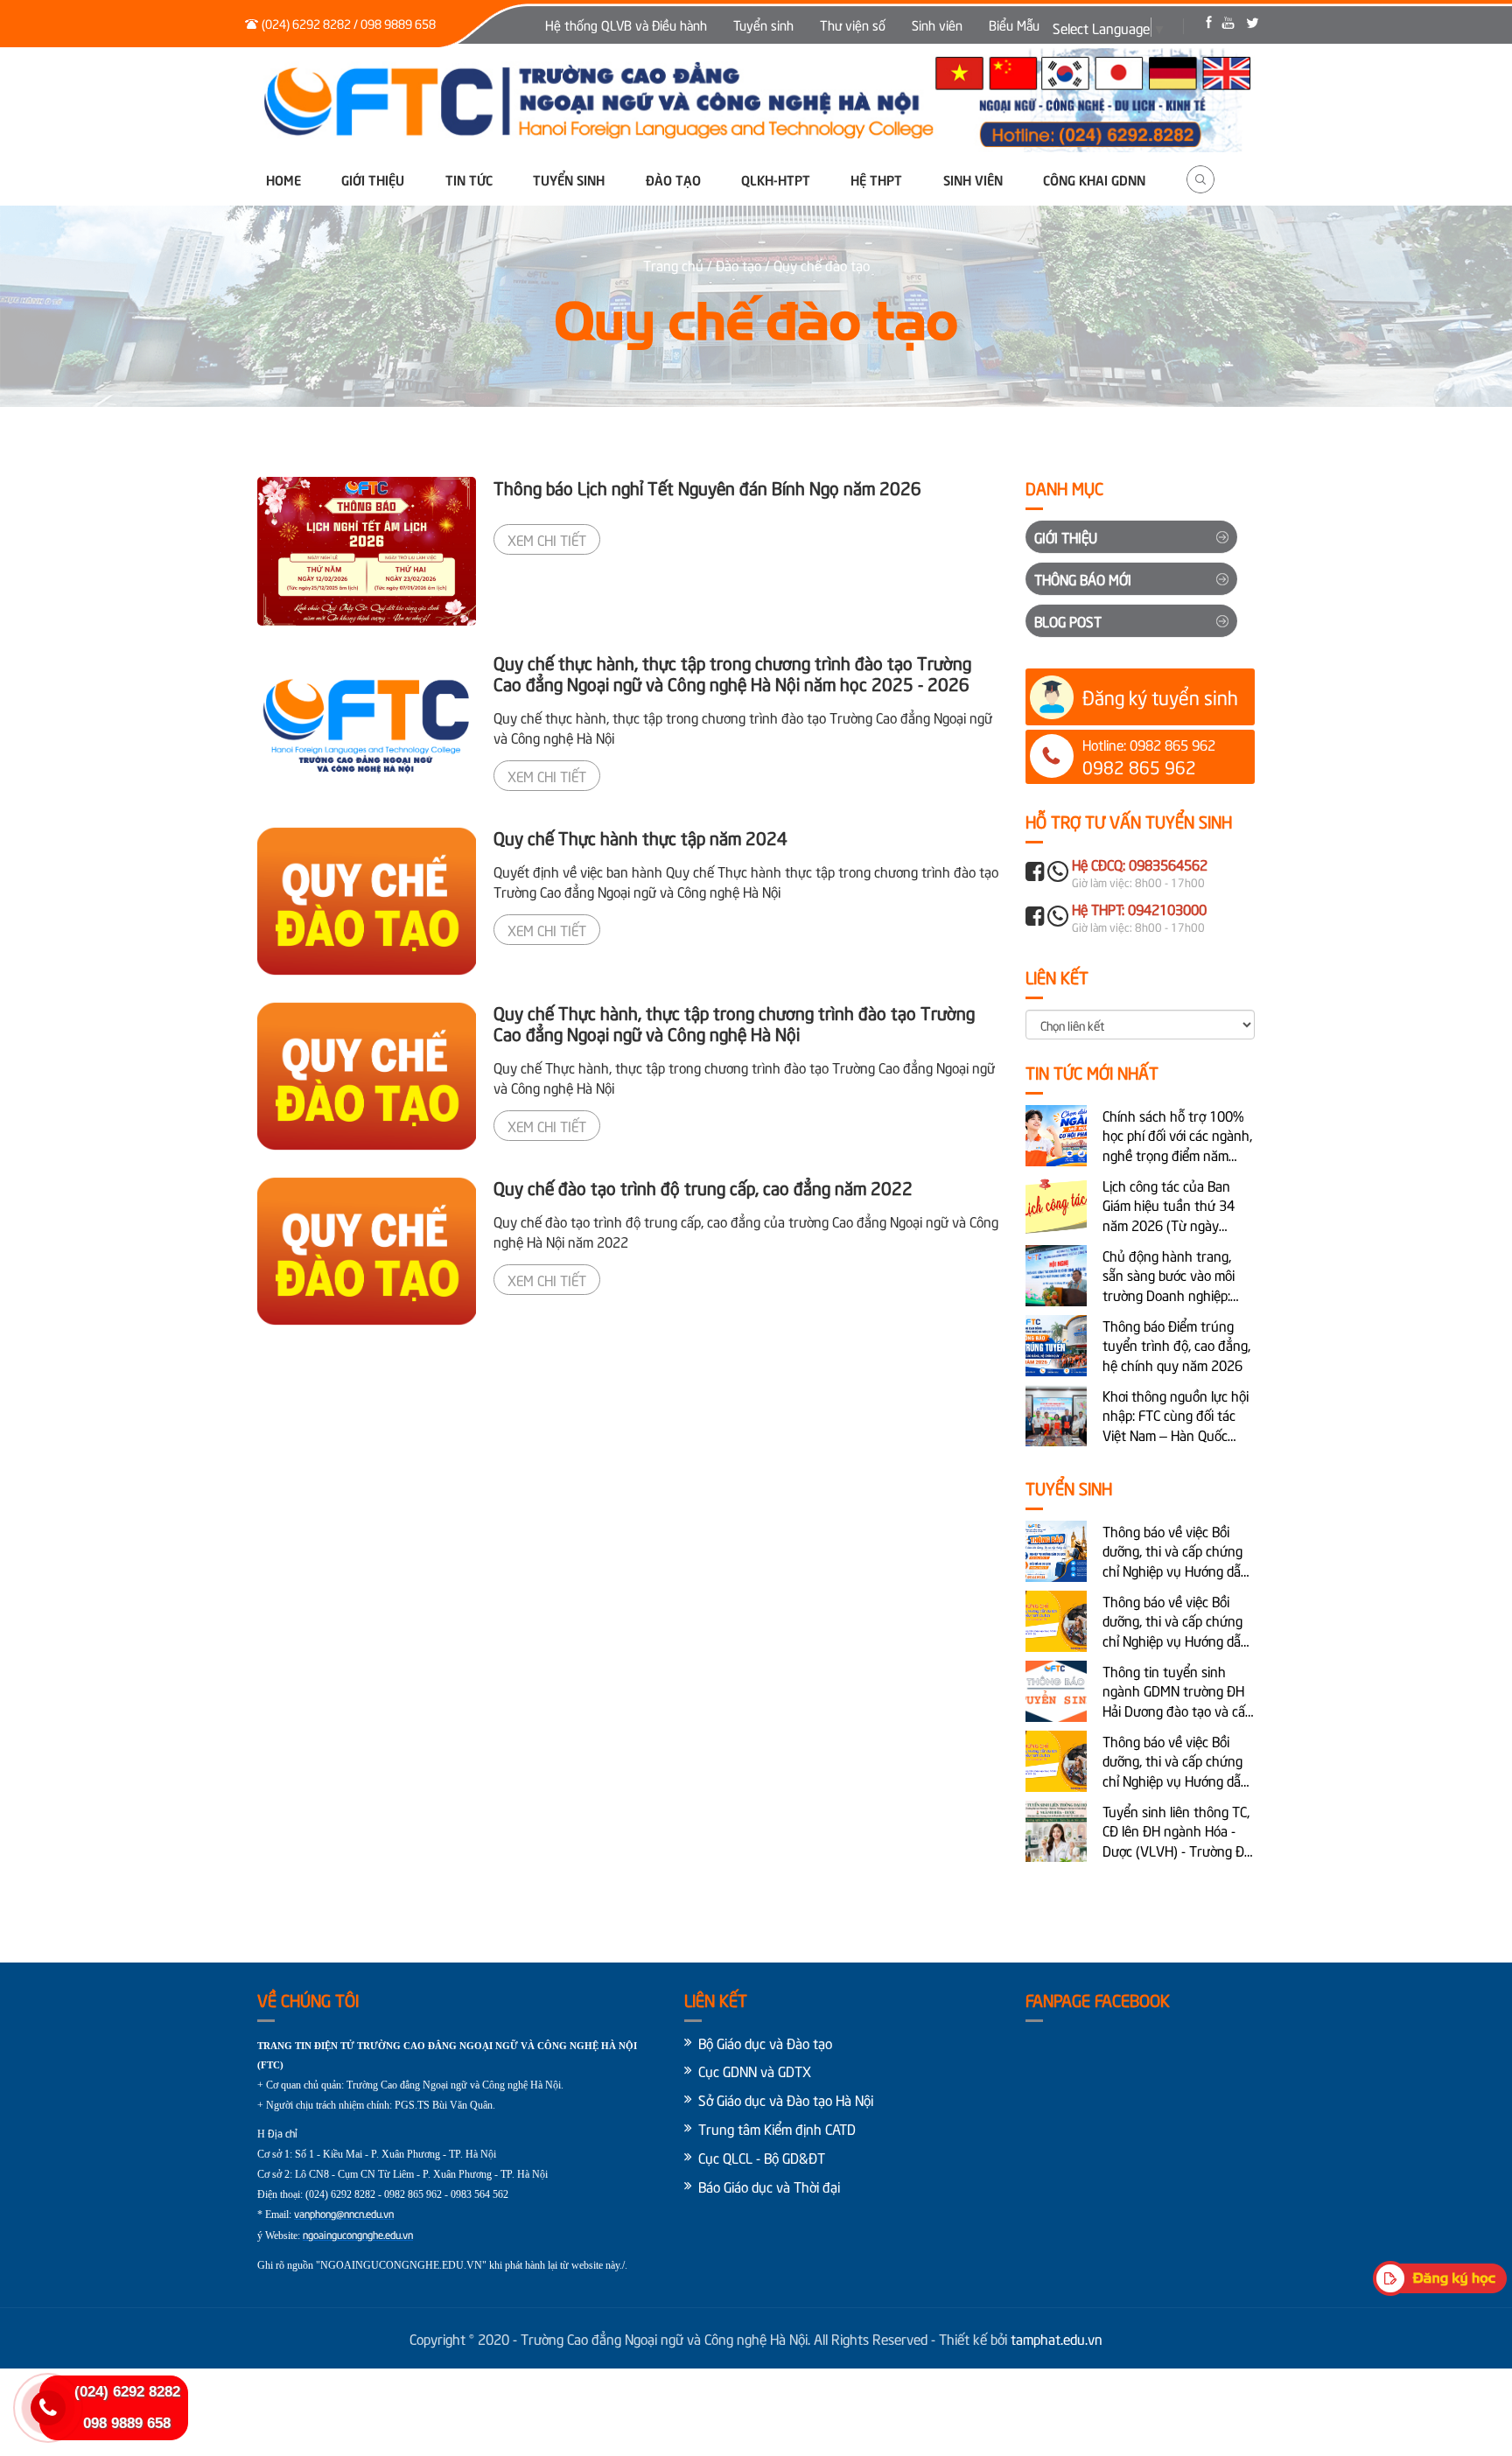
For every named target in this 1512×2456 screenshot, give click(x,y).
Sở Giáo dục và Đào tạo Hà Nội (786, 2099)
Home (283, 179)
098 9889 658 (127, 2423)
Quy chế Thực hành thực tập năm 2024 (640, 837)
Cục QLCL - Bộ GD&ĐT (762, 2157)
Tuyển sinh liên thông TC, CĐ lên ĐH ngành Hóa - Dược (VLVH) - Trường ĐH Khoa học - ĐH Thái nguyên (1178, 1831)
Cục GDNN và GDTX (755, 2070)
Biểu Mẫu (1014, 24)
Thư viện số (853, 24)
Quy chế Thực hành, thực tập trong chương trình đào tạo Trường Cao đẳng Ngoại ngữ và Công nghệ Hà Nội (734, 1022)
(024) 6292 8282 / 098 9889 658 (349, 23)
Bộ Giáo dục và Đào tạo (765, 2042)
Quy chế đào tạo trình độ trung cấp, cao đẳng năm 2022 (703, 1187)
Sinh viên (937, 24)
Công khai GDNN (1094, 179)
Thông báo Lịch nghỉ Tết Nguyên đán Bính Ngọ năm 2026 (707, 487)
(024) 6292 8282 (127, 2392)
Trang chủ (675, 264)
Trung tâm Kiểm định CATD (777, 2128)
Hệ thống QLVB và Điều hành (626, 24)
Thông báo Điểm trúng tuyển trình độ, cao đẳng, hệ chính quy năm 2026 (1176, 1345)
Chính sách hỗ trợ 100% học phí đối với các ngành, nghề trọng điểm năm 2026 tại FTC (1177, 1135)
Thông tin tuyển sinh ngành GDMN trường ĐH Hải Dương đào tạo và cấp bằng (1177, 1691)
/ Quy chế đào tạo (817, 264)
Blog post (1068, 620)
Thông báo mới (1083, 578)
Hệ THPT (876, 179)
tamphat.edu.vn (1057, 2338)
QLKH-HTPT (776, 179)
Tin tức (469, 179)
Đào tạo (673, 179)
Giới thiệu (373, 179)
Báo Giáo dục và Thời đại (769, 2186)
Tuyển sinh (763, 24)
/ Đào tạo (734, 264)
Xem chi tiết (547, 539)
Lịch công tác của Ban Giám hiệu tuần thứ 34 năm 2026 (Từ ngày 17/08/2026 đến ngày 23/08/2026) (1169, 1205)
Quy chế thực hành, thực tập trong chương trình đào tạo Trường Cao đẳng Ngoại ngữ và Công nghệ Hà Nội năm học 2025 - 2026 (732, 672)
